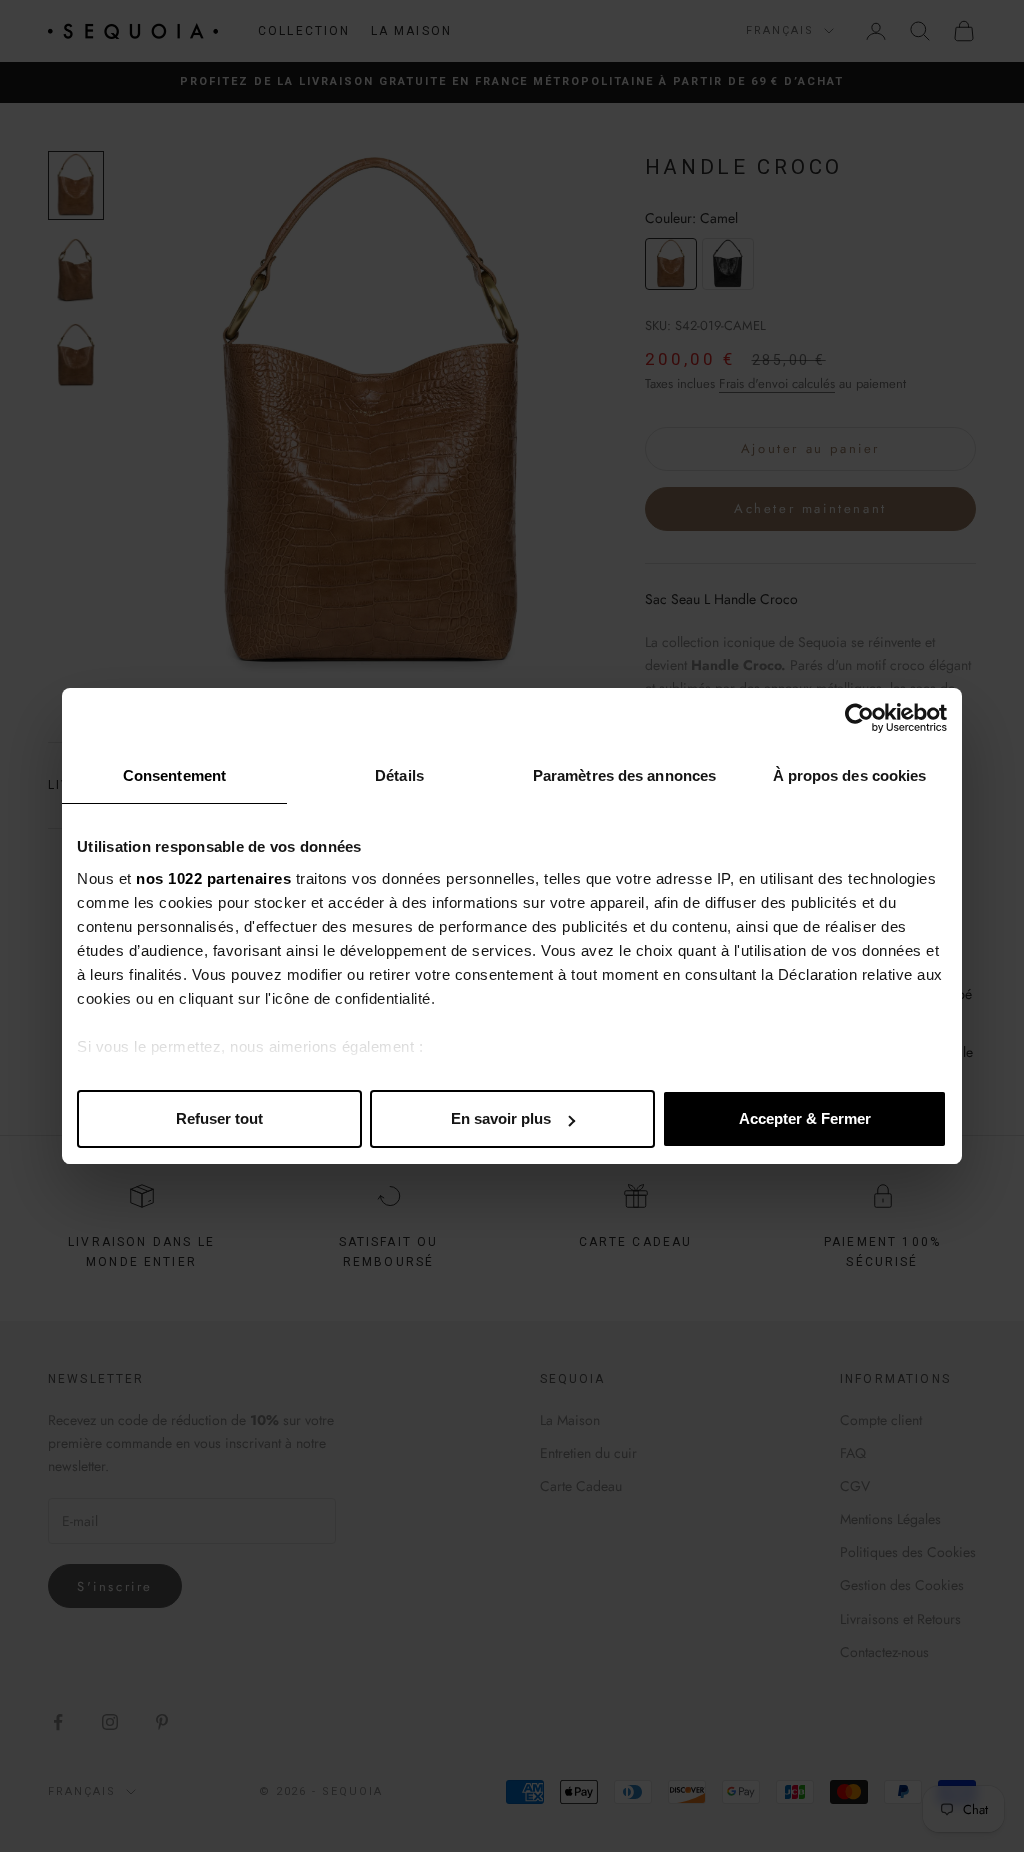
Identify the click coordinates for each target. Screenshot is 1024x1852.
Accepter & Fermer (805, 1118)
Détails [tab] (399, 775)
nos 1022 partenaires (213, 878)
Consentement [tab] (174, 775)
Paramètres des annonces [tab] (624, 775)
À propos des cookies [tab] (850, 775)
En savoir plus (501, 1118)
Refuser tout (219, 1118)
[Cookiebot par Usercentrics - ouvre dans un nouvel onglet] (859, 718)
